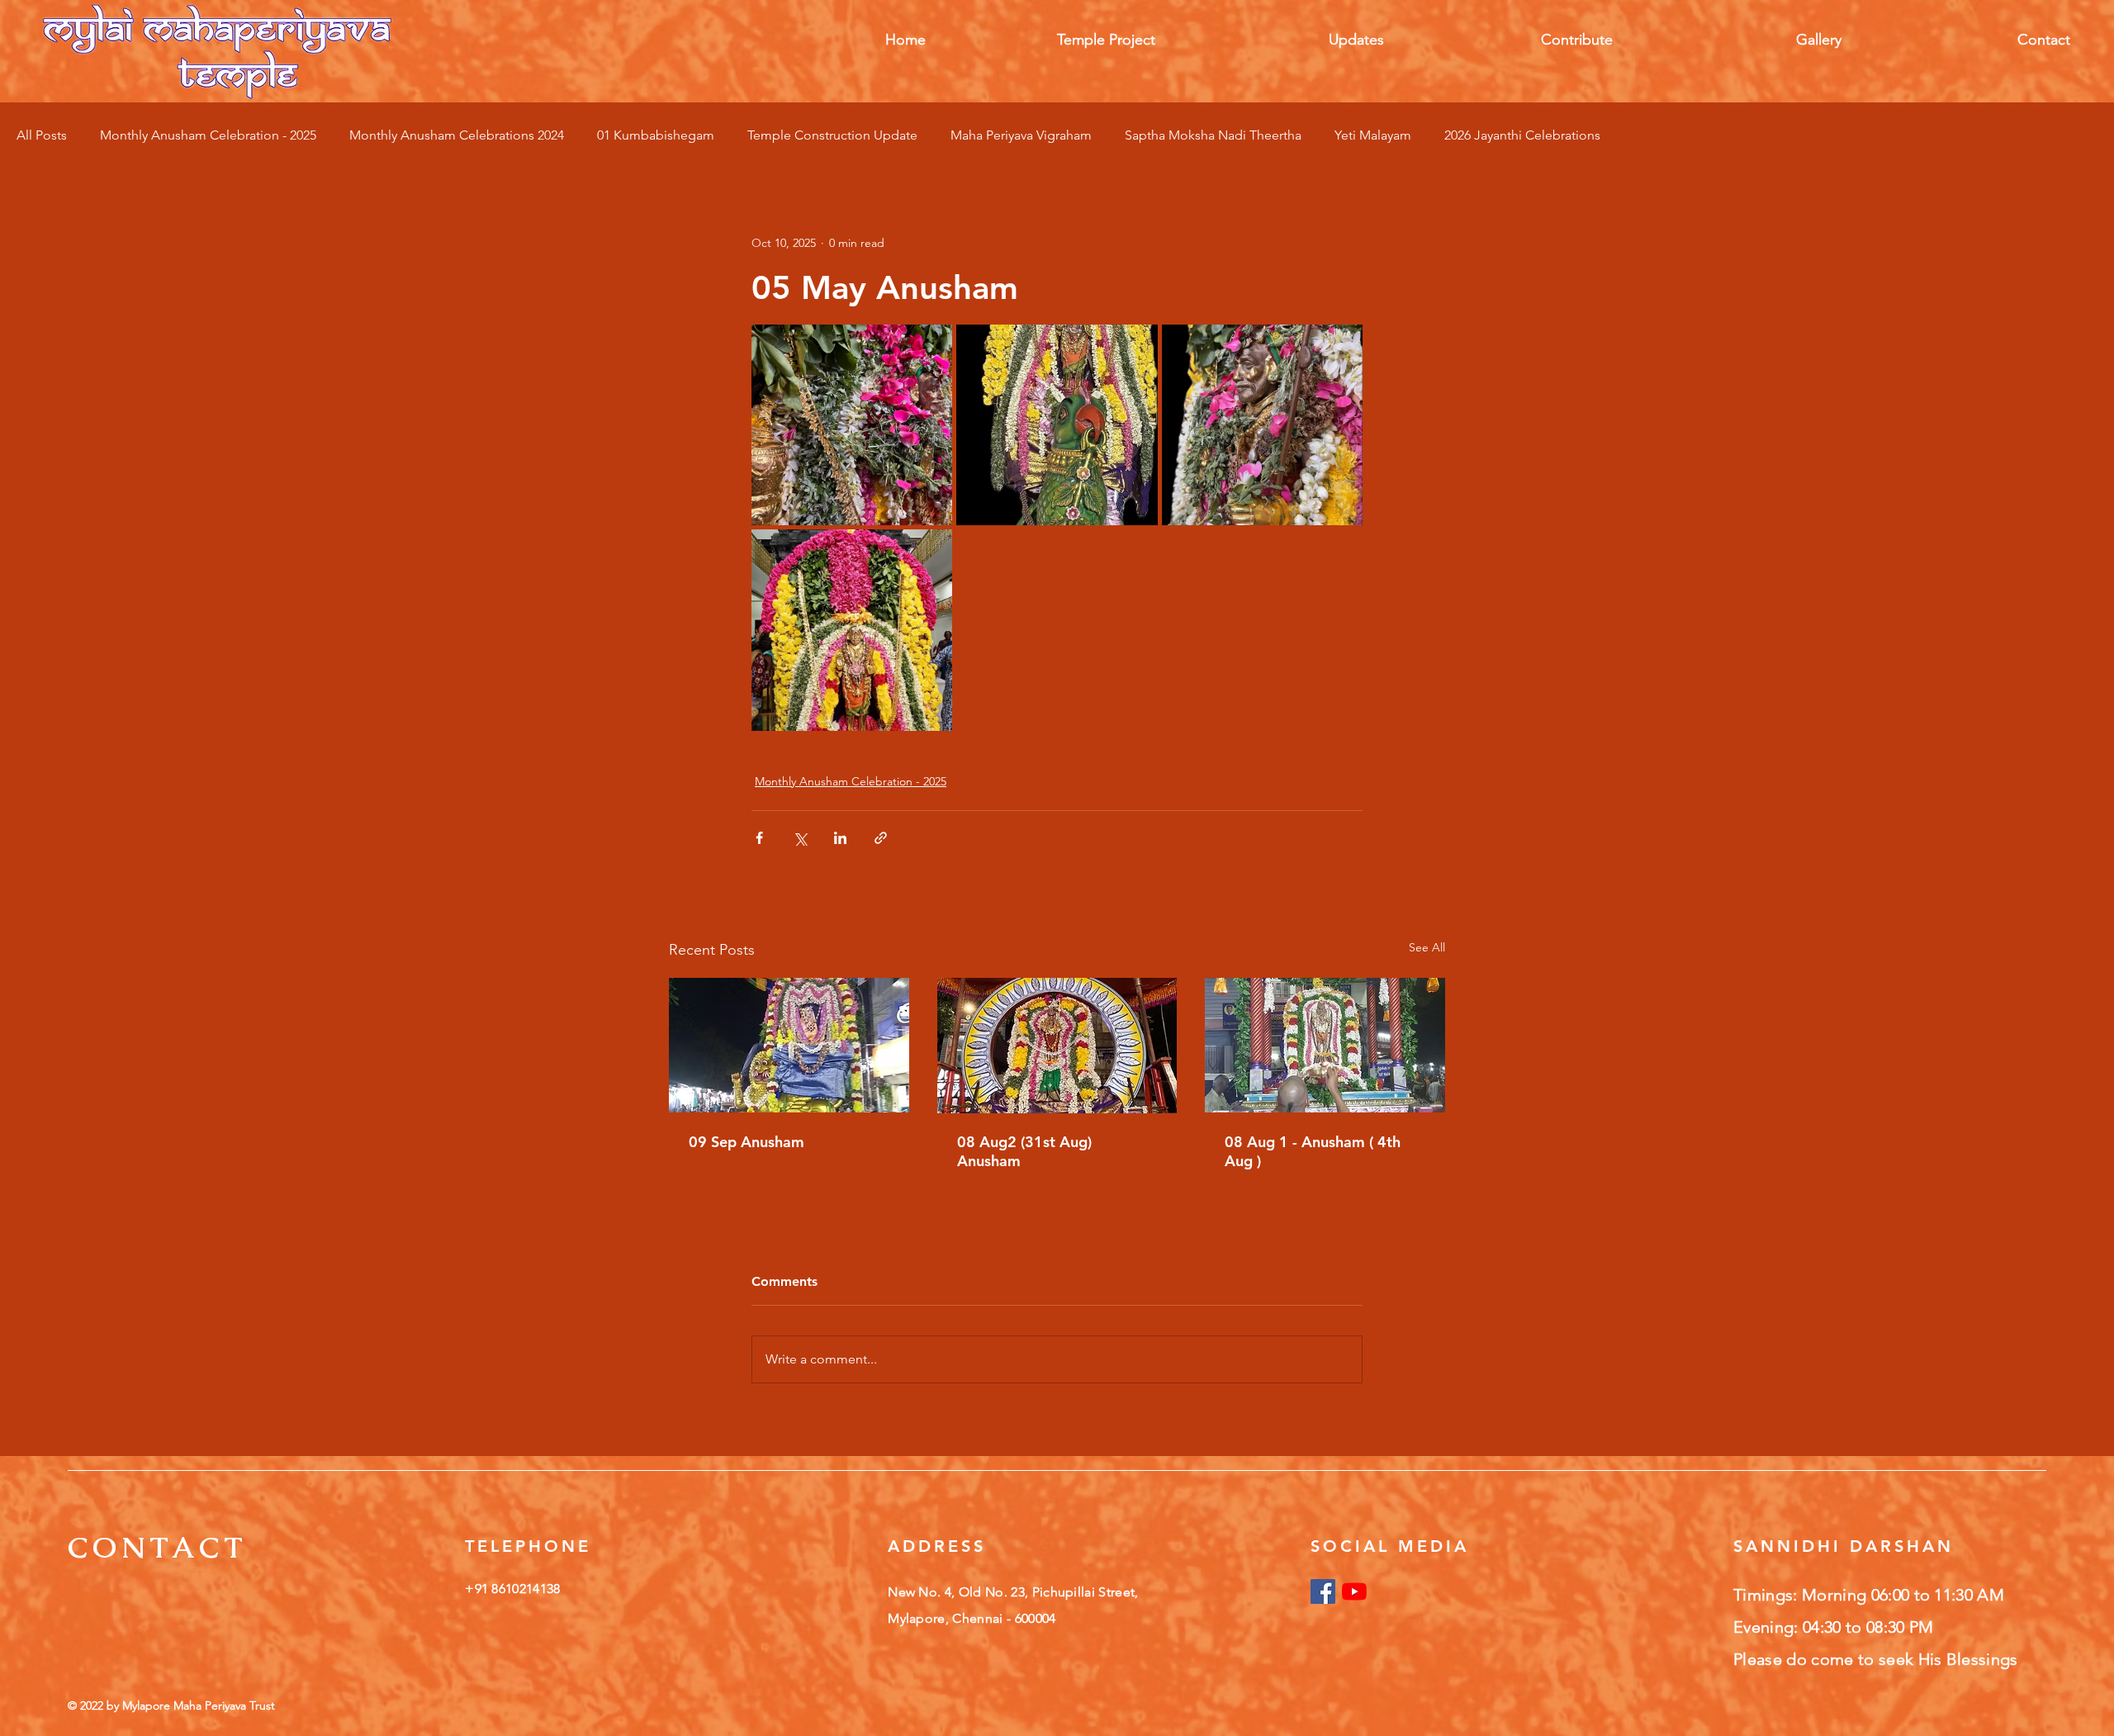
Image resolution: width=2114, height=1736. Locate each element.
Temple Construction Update (832, 135)
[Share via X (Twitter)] (800, 838)
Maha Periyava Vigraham (1021, 135)
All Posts (42, 135)
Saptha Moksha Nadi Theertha (1213, 135)
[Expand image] (852, 425)
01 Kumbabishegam (656, 135)
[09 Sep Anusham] (789, 1045)
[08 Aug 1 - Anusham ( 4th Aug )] (1325, 1045)
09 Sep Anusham (747, 1142)
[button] (1053, 40)
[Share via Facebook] (759, 838)
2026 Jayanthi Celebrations (1522, 135)
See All (1427, 947)
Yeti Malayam (1373, 135)
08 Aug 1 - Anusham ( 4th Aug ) (1313, 1151)
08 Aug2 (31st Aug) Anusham (1024, 1151)
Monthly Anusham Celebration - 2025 (208, 135)
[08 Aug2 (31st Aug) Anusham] (1057, 1046)
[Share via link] (881, 838)
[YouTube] (1354, 1591)
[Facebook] (1323, 1591)
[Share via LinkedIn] (840, 838)
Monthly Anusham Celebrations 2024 (457, 135)
